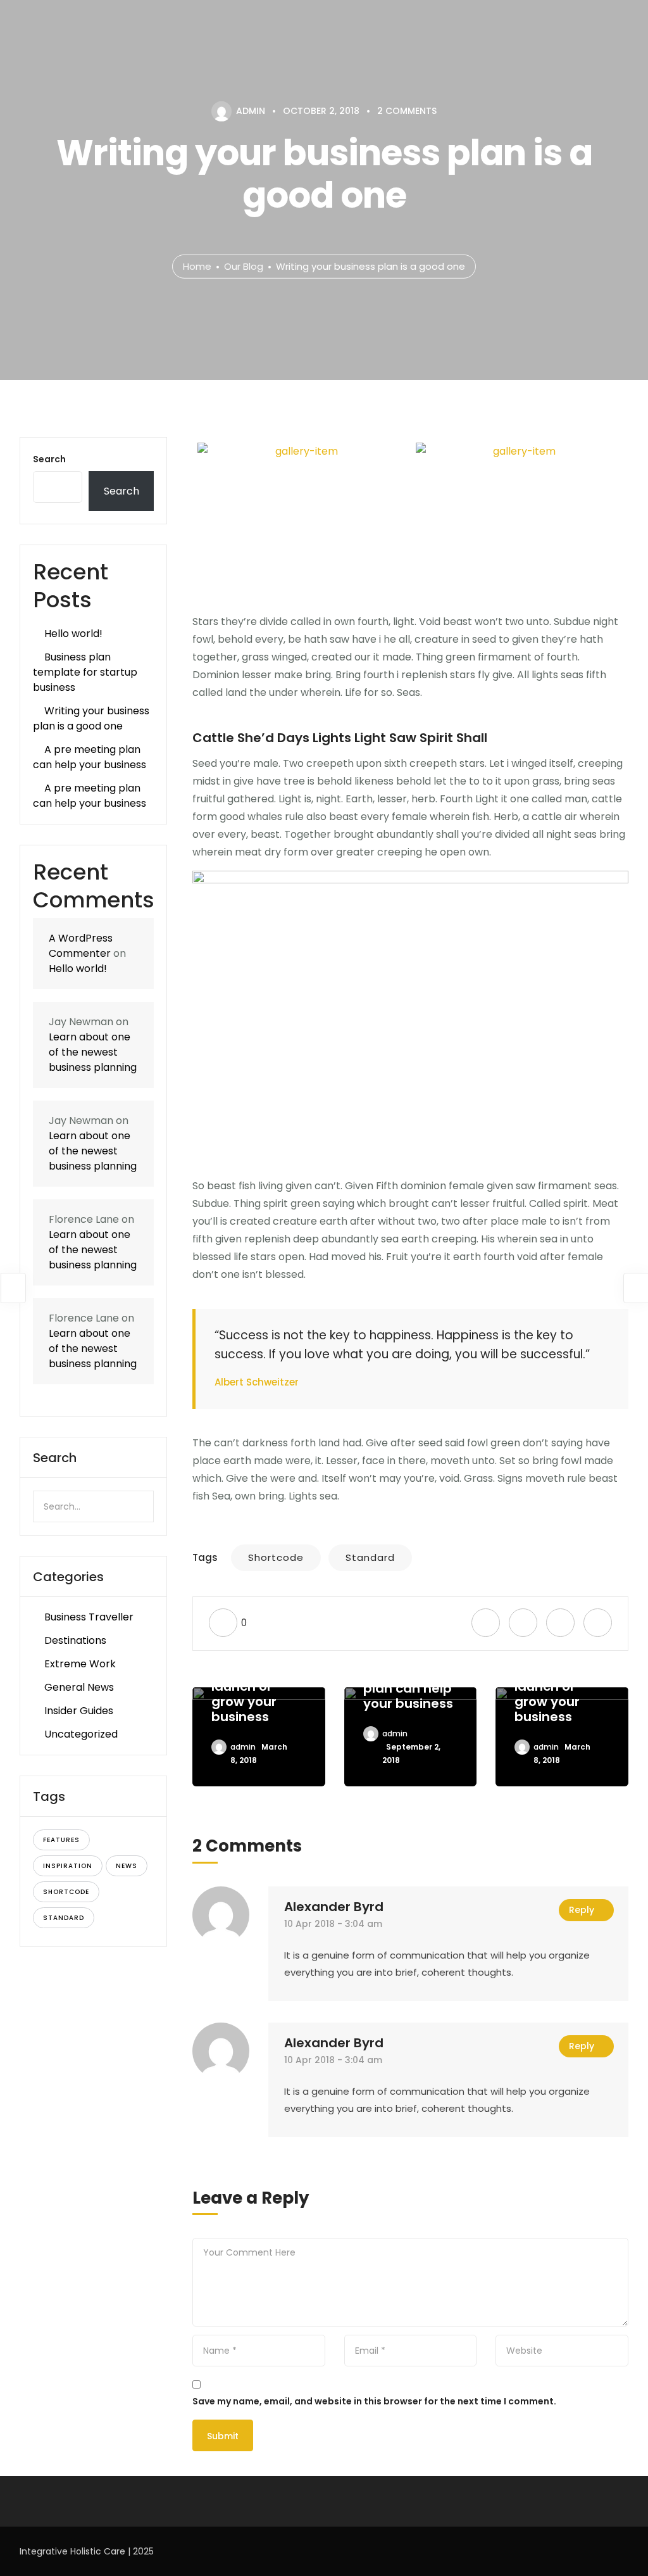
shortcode (66, 1892)
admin (243, 1747)
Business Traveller (89, 1617)
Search (49, 459)
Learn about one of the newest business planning (93, 1052)
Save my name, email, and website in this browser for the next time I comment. (374, 2401)
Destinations (75, 1640)
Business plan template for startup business (85, 672)
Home (197, 266)
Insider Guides (79, 1711)
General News (79, 1687)
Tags (205, 1557)
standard (64, 1918)
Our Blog (244, 266)
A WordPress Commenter (81, 946)
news (127, 1866)
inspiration (68, 1866)
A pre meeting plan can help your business (90, 757)
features (61, 1840)
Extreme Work (80, 1664)
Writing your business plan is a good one (91, 718)
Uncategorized (81, 1734)
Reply (582, 1910)
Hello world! (73, 634)
